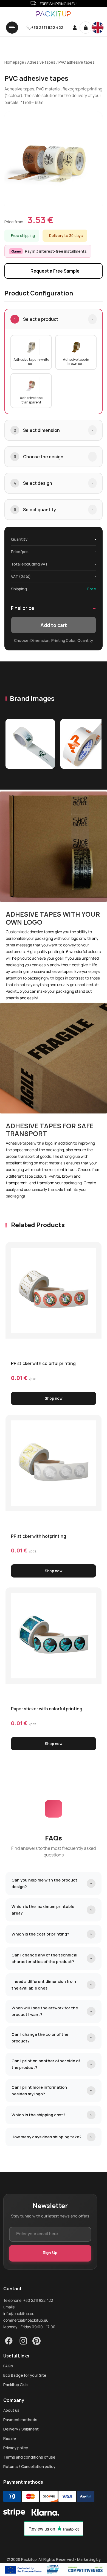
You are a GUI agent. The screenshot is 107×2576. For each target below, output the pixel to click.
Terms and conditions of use (29, 2457)
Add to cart (54, 625)
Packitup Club (16, 2385)
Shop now (54, 1398)
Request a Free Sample (55, 271)
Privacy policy (16, 2448)
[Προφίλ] (73, 28)
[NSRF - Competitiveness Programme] (54, 2570)
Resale (10, 2438)
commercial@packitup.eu (26, 2320)
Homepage (14, 62)
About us (11, 2410)
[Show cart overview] (86, 28)
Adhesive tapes (41, 62)
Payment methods (20, 2420)
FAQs (8, 2366)
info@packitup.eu (19, 2313)
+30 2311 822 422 (47, 27)
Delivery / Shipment (21, 2429)
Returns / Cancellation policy (29, 2467)
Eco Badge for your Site (25, 2375)
